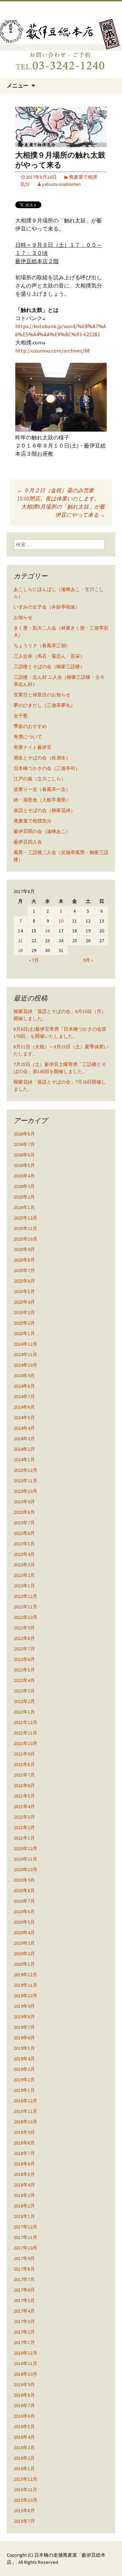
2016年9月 (24, 2384)
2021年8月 (24, 1764)
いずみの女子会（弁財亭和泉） (47, 607)
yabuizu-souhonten (61, 184)
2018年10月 (25, 2122)
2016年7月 (24, 2405)
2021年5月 (24, 1796)
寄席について (28, 737)
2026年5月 (24, 1165)
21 (20, 940)
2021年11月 (25, 1733)
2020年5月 (24, 1922)
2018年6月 (24, 2164)
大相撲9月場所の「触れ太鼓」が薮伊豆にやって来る (63, 511)
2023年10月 (25, 1491)
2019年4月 (24, 2059)
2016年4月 (24, 2437)
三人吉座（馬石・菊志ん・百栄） (49, 656)
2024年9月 (24, 1375)
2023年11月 (25, 1481)
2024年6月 (24, 1407)
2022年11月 (25, 1607)
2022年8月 (24, 1638)
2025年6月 (24, 1281)
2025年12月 (25, 1218)
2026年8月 (24, 1134)
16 (47, 931)
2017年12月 (25, 2227)
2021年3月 (24, 1817)
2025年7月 (24, 1270)
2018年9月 (24, 2132)
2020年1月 (24, 1964)
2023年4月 (24, 1554)
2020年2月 (24, 1954)
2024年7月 (24, 1396)
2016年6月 (24, 2416)
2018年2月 (24, 2206)
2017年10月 (25, 2248)
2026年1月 (24, 1207)
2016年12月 (25, 2353)
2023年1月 (24, 1586)
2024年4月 (24, 1428)
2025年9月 (24, 1249)
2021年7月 (24, 1775)
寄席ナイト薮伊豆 (33, 747)
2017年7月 (24, 2279)
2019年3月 (24, 2069)
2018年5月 (24, 2174)
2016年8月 (24, 2395)
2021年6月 (24, 1785)
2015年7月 (24, 2521)
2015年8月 (24, 2511)
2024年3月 (24, 1439)
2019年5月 (24, 2048)
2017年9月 (24, 2258)
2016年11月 (25, 2363)
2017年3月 (24, 2321)
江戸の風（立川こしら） (40, 779)
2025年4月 (24, 1302)
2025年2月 (24, 1323)
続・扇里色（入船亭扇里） (42, 800)
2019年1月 (24, 2090)
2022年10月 (25, 1617)
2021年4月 (24, 1806)
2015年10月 (25, 2500)
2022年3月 (24, 1691)
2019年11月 (25, 1985)
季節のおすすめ (30, 726)
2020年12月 (25, 1848)
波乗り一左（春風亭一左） (42, 789)
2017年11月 (25, 2237)
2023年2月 (24, 1575)
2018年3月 (24, 2195)
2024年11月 (25, 1354)
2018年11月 (25, 2111)
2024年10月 (25, 1365)
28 (20, 950)
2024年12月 (25, 1344)
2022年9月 (24, 1628)
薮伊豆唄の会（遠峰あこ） (42, 831)
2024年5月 (24, 1418)
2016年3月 (24, 2448)
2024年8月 (24, 1386)
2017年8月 (24, 2269)
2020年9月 (24, 1880)
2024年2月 (24, 1449)
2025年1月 (24, 1333)
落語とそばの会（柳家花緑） (44, 810)
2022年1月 (24, 1712)
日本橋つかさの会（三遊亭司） (47, 768)
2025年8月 (24, 1260)
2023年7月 (24, 1523)
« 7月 (34, 960)
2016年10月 (25, 2374)
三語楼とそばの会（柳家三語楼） (49, 667)
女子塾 (21, 716)
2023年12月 (25, 1470)
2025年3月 (24, 1312)
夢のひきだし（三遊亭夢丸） (44, 705)
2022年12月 (25, 1596)
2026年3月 (24, 1186)
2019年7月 (24, 2027)
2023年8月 (24, 1512)
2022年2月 (24, 1701)
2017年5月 (24, 2300)
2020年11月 (25, 1859)
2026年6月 (24, 1155)
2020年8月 (24, 1890)
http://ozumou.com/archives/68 (53, 351)
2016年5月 (24, 2426)
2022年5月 (24, 1670)
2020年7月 (24, 1901)
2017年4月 (24, 2311)
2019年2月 (24, 2080)
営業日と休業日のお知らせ (42, 695)
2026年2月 (24, 1197)
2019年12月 (25, 1975)
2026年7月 (24, 1144)
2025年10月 (25, 1239)
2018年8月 (24, 2143)
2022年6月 (24, 1659)
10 (61, 921)
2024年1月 (24, 1460)
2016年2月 (24, 2458)
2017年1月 (24, 2342)
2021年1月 (24, 1838)
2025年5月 (24, 1291)
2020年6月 (24, 1911)
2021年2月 (24, 1827)
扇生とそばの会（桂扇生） (42, 758)
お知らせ (23, 617)
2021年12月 (25, 1722)
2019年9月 (24, 2006)
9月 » (88, 960)
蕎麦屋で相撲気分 (33, 821)
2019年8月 (24, 2017)
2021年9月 (24, 1754)
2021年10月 (25, 1743)
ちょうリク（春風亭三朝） (42, 646)
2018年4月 (24, 2185)
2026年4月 (24, 1176)
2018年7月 (24, 2153)
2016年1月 (24, 2469)
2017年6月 (24, 2290)
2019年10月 (25, 1996)
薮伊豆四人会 (28, 842)
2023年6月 (24, 1533)
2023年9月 (24, 1502)
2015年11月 (25, 2490)
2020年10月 (25, 1869)
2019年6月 (24, 2038)
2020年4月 (24, 1933)
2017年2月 (24, 2332)
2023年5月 (24, 1544)
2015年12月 (25, 2479)
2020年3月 (24, 1943)
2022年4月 (24, 1680)
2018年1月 (24, 2216)
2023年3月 (24, 1565)
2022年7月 (24, 1649)
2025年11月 (25, 1228)
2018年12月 (25, 2101)
